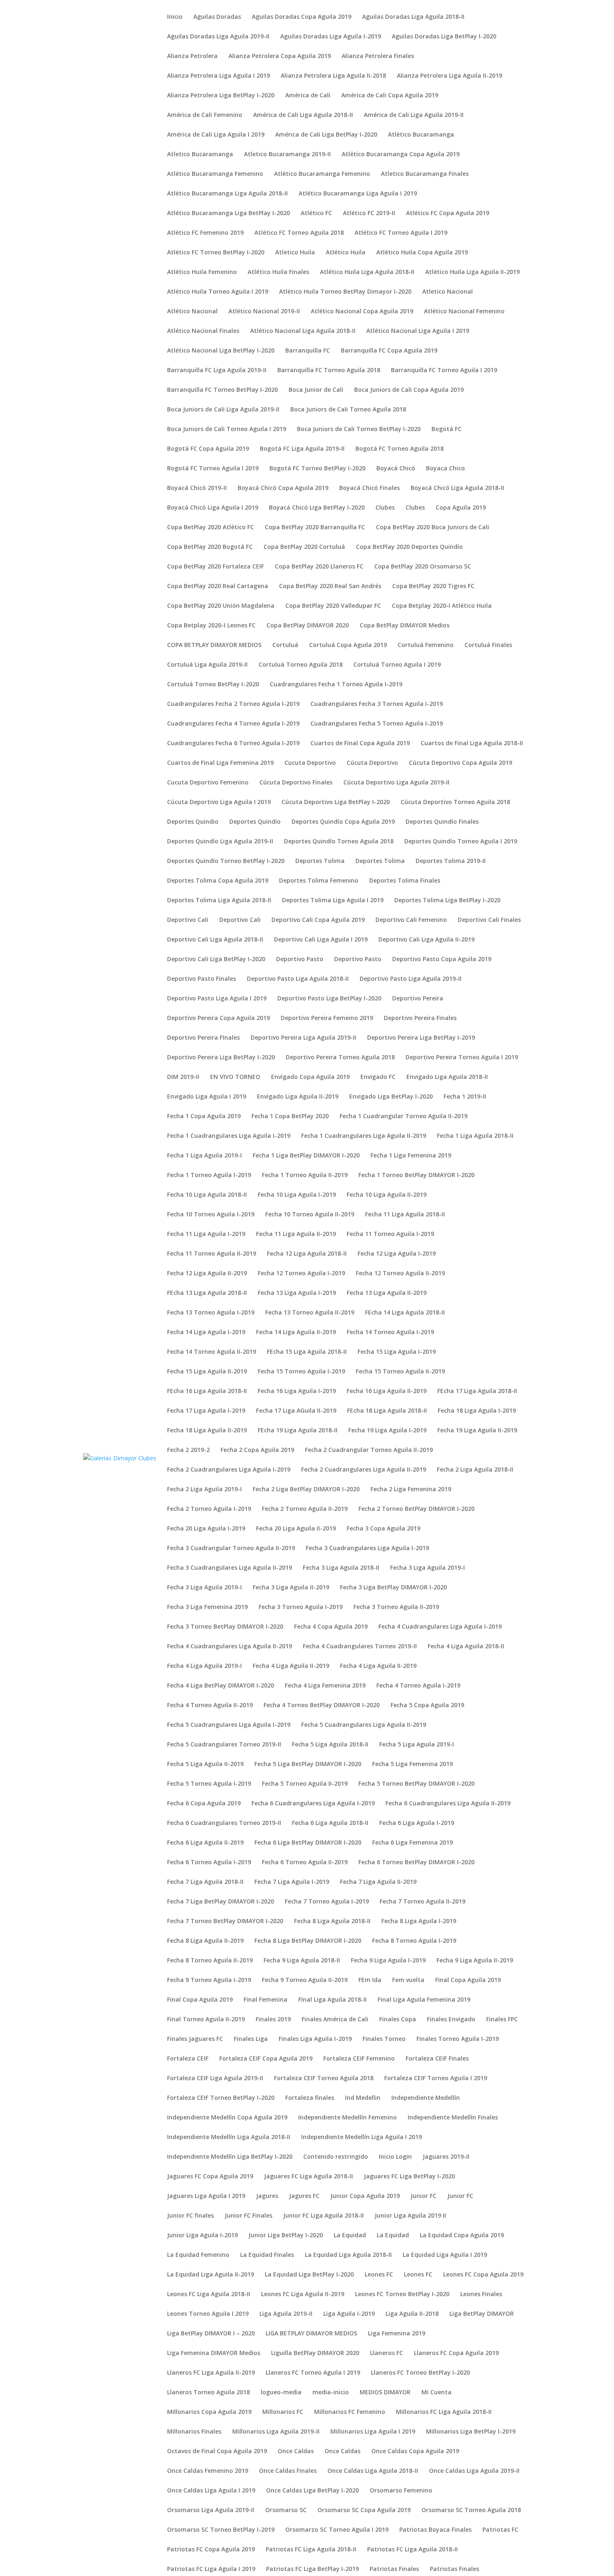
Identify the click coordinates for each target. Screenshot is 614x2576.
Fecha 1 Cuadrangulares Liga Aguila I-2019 (229, 1136)
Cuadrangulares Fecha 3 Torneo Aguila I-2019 (377, 704)
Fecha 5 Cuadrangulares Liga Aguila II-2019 (364, 1725)
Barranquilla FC (308, 351)
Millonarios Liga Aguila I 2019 (373, 2432)
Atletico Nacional (448, 292)
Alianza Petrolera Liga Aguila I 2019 (218, 76)
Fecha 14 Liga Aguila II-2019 (296, 1332)
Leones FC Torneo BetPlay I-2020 (402, 2294)
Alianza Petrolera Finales (378, 56)
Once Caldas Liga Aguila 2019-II (474, 2471)
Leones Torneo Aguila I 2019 (208, 2314)
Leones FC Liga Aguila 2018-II (209, 2294)
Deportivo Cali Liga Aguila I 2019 (321, 940)
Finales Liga (251, 2039)
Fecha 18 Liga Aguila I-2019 (477, 1411)
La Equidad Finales (267, 2255)
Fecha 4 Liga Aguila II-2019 (291, 1666)
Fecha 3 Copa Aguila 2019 (383, 1529)
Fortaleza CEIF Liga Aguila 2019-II (215, 2079)
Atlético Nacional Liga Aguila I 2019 (418, 331)
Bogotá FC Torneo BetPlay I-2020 (317, 469)
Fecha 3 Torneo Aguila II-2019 (396, 1607)
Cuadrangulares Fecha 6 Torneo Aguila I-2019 (233, 744)
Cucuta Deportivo (310, 763)
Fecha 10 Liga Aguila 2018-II (207, 1195)
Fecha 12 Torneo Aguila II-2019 (400, 1274)
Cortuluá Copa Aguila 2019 (348, 645)
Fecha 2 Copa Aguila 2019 (257, 1450)
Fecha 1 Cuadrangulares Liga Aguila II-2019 (364, 1136)
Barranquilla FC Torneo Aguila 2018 (329, 371)
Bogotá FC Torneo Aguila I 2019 (213, 469)
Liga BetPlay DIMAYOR (482, 2314)
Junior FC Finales (249, 2216)
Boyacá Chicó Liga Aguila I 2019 (213, 508)
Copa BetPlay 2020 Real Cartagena (218, 586)
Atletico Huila (295, 253)
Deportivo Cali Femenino (411, 920)
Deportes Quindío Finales (442, 822)
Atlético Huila (346, 253)
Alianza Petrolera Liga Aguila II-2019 (449, 76)
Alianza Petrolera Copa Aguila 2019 (280, 56)
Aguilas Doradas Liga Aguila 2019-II (218, 37)
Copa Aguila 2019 (461, 508)
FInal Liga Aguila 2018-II (332, 2000)
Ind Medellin (363, 2098)
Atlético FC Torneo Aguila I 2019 (401, 233)
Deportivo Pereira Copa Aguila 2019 (218, 1018)
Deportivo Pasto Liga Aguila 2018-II (298, 979)
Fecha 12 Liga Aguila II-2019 (207, 1274)
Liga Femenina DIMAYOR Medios (214, 2353)
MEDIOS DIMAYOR (385, 2393)
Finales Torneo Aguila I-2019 (458, 2039)
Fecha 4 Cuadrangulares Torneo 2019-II (360, 1647)
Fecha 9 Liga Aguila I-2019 (388, 1961)
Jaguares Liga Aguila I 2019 (206, 2196)
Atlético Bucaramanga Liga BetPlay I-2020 (228, 213)
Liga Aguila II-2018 (412, 2314)
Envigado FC (378, 1077)
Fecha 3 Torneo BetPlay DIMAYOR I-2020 (225, 1627)
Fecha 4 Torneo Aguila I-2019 (418, 1686)
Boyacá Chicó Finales (369, 488)
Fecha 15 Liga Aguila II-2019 (207, 1372)
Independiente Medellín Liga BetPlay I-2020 (230, 2157)
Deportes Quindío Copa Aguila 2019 (343, 822)
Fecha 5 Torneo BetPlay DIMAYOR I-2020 (416, 1784)
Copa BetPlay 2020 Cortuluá (304, 547)
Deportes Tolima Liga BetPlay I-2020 (447, 901)
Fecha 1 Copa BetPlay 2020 (290, 1117)
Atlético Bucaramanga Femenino (215, 174)
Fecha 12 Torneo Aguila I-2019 (301, 1274)
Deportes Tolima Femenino (319, 881)
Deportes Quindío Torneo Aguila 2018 (339, 842)
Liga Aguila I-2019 (349, 2314)
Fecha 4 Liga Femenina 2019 (325, 1686)
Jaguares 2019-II (446, 2157)
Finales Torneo (384, 2039)
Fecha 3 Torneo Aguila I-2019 (301, 1607)
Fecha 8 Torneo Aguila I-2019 (414, 1941)
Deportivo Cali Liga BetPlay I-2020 (216, 959)
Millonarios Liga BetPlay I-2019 (471, 2432)
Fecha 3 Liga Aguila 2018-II (341, 1568)
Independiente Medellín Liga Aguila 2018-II (229, 2137)
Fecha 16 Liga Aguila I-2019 (297, 1391)
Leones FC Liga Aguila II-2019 (303, 2294)
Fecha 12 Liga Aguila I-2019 (397, 1254)
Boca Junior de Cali (316, 390)
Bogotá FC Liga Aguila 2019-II (302, 449)
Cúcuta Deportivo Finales (296, 783)
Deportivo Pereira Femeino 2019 (327, 1018)
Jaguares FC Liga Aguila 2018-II (308, 2177)
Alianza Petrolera (192, 56)
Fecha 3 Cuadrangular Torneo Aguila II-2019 (231, 1548)
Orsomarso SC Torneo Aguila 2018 (471, 2510)
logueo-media (281, 2393)
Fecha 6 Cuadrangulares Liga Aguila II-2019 (448, 1804)
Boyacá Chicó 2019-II (197, 488)
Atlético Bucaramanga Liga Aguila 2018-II (227, 194)
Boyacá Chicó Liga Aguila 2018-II (457, 488)
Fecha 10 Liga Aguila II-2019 (387, 1195)
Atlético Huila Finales (278, 272)
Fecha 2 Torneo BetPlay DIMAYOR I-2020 (416, 1509)
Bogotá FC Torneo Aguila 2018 (400, 449)
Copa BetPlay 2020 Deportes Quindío (409, 547)
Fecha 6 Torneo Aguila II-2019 (305, 1863)
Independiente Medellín (426, 2098)
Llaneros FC (387, 2353)
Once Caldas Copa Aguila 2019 (415, 2452)
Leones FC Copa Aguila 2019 (483, 2275)
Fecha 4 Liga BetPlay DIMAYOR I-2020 (221, 1686)
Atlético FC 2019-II (369, 213)
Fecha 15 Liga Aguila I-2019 (397, 1352)
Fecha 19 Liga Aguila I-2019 (387, 1431)
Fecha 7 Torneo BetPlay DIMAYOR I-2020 (225, 1921)
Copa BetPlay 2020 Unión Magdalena (221, 606)
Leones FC (379, 2275)
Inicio (175, 17)
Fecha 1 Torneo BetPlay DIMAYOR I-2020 (416, 1175)
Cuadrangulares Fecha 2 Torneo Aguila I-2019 (233, 704)
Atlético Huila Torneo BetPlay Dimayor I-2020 (345, 292)
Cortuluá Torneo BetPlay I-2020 (213, 685)
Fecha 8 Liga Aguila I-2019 (419, 1921)
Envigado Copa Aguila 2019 (310, 1077)
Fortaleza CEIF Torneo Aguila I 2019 (436, 2079)
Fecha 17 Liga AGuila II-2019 (296, 1411)
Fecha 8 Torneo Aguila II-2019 (210, 1961)
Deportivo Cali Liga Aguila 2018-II (215, 940)
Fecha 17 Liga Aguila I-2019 (206, 1411)
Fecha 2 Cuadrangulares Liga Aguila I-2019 (229, 1470)
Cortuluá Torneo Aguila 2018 (301, 665)
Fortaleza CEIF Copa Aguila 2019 (266, 2059)
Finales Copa (398, 2020)
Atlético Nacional (192, 312)
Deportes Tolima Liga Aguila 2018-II (219, 901)
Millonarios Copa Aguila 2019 (209, 2412)
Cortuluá (285, 645)
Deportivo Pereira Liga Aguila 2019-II (303, 1038)
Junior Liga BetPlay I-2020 (286, 2236)
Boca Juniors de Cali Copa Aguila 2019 (409, 390)
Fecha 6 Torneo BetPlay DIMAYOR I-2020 (416, 1863)
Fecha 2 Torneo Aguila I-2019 (209, 1509)
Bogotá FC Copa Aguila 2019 (208, 449)
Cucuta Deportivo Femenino (208, 783)
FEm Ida (370, 1980)
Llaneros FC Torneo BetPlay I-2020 (420, 2373)
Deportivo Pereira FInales (203, 1038)
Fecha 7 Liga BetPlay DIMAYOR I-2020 (221, 1902)
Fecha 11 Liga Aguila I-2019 (206, 1234)
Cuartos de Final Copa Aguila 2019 (360, 744)
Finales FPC (502, 2020)
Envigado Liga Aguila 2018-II (447, 1077)
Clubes (385, 508)
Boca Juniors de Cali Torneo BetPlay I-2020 (359, 429)
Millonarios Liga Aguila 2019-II (276, 2432)
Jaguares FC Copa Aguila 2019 (210, 2177)
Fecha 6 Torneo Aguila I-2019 (209, 1863)
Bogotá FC (447, 429)
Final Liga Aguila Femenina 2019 (424, 2000)
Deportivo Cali (188, 920)
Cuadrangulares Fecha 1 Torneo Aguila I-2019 (336, 685)
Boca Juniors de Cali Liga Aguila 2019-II (223, 410)
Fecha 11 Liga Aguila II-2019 (296, 1234)
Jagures (267, 2196)
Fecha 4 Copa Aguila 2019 (331, 1627)
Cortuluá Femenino (426, 645)
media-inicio (331, 2393)
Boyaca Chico (445, 469)
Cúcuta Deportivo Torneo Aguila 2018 (455, 802)
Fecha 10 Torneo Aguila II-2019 (310, 1215)
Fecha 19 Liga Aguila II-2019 (477, 1431)
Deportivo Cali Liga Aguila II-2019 (426, 940)
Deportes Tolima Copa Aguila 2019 (218, 881)
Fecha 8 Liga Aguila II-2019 (205, 1941)
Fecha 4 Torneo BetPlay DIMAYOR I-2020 (322, 1705)
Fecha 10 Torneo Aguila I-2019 (211, 1215)
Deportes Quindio (193, 822)
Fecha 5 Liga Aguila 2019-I (417, 1745)
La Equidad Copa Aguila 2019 (462, 2236)
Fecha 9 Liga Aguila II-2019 (475, 1961)
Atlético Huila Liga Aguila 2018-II (367, 272)
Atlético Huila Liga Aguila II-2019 (472, 272)
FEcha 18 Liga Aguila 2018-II (387, 1411)
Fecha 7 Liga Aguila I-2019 (292, 1882)
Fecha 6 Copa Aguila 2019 (204, 1804)
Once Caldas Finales (288, 2471)
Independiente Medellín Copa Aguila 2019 (227, 2118)
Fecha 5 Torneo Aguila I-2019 (209, 1784)
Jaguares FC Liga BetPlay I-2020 (409, 2177)
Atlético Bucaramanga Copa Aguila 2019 (401, 155)
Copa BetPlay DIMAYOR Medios (405, 626)
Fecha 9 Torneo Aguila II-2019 (305, 1980)
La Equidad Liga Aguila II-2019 (211, 2275)
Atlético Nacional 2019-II (264, 312)
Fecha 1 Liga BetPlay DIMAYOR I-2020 (306, 1156)
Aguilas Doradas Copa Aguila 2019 (302, 17)
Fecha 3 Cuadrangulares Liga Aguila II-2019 (230, 1568)
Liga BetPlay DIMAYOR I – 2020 (211, 2334)
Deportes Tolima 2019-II (451, 861)
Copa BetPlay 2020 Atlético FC (211, 528)
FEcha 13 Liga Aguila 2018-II (207, 1293)
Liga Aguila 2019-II (286, 2314)
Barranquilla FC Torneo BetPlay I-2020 (222, 390)
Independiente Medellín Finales (453, 2118)
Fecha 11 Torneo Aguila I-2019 (390, 1234)
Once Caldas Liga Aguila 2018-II (373, 2471)
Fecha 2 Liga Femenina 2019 (411, 1490)
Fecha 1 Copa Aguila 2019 (204, 1117)
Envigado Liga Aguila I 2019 (207, 1097)
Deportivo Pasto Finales (202, 979)
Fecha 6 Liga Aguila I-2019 (417, 1823)
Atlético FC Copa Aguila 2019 (448, 213)
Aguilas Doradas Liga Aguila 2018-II (413, 17)
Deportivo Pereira (418, 999)
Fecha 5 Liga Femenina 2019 (412, 1764)
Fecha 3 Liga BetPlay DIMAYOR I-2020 (393, 1588)
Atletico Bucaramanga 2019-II (287, 155)
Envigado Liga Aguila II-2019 (298, 1097)
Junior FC (424, 2196)
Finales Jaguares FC (195, 2039)
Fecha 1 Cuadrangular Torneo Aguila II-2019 (403, 1117)
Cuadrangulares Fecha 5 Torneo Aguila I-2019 (377, 724)
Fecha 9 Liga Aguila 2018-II (302, 1961)
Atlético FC (316, 213)
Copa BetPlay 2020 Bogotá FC (210, 547)
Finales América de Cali (335, 2020)
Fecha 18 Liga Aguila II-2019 (207, 1431)
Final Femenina (265, 2000)
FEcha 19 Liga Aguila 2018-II (298, 1431)
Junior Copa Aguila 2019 (365, 2196)
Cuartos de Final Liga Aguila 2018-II (472, 744)
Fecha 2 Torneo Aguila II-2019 (305, 1509)
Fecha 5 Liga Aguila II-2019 (205, 1764)
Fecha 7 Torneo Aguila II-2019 (422, 1902)
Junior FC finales (190, 2216)
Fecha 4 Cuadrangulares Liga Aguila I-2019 (440, 1627)
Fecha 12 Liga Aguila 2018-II (307, 1254)
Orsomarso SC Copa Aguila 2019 (364, 2510)
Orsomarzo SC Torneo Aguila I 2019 (337, 2530)
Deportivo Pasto (300, 959)
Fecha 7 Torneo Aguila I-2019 (327, 1902)
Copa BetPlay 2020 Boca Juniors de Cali (433, 528)
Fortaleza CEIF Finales (437, 2059)
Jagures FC (304, 2196)
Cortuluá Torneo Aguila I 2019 (397, 665)
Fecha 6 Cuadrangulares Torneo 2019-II (224, 1823)
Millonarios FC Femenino (350, 2412)
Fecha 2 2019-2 (188, 1450)
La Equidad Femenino (198, 2255)
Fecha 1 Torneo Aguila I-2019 (209, 1175)
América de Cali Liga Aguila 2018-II (303, 115)
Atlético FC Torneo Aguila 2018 (299, 233)
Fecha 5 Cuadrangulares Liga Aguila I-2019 (229, 1725)
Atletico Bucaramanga (200, 155)
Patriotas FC (500, 2530)
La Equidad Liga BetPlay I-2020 (309, 2275)
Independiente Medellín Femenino (348, 2118)
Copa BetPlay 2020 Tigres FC (433, 586)
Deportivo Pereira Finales (420, 1018)
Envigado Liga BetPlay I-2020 (391, 1097)
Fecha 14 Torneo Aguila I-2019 (390, 1332)
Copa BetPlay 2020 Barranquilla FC (315, 528)
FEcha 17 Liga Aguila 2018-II (477, 1391)
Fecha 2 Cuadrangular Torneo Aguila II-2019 (369, 1450)
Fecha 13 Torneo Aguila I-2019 (211, 1313)
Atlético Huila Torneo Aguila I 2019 (218, 292)
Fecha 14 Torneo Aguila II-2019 (212, 1352)
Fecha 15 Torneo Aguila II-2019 (400, 1372)
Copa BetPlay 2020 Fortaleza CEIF (216, 567)
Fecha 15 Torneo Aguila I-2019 (301, 1372)
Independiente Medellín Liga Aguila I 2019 (362, 2137)
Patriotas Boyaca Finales (435, 2530)
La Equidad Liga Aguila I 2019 (445, 2255)
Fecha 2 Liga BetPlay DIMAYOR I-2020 (306, 1490)
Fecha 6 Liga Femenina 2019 (412, 1843)
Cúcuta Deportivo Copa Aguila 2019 (460, 763)
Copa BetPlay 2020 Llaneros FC (319, 567)
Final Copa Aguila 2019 (468, 1980)
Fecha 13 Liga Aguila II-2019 (387, 1293)
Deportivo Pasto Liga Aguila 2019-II (411, 979)
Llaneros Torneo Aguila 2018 (208, 2393)
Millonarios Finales (194, 2432)
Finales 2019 (273, 2020)
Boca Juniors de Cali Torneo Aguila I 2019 (227, 429)
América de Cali (308, 96)
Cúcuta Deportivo (372, 763)
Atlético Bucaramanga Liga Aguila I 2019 (358, 194)
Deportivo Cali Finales (489, 920)
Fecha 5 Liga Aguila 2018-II (330, 1745)
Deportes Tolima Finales (405, 881)
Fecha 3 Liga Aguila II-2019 (291, 1588)
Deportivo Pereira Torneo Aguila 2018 (340, 1058)
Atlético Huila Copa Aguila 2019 (422, 253)
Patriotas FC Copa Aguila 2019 (211, 2550)
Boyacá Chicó (396, 469)
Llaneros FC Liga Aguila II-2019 (211, 2373)
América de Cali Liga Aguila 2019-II (414, 115)
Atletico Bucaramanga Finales (425, 174)
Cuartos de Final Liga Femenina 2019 (220, 763)
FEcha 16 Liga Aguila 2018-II (207, 1391)
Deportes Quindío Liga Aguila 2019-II (220, 842)
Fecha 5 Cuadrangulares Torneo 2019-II (224, 1745)
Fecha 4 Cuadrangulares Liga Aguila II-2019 (230, 1647)
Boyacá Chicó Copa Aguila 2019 (283, 488)
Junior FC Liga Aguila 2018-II (323, 2216)
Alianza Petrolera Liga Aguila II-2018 (333, 76)
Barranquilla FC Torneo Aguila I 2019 (444, 371)
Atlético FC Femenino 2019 (205, 233)
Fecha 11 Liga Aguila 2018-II (405, 1215)
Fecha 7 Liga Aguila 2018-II (205, 1882)
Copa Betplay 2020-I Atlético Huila (442, 606)
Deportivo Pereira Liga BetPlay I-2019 (421, 1038)
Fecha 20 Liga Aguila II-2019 (296, 1529)
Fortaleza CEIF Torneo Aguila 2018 (324, 2079)
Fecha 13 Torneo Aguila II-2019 (310, 1313)
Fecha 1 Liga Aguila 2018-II (475, 1136)
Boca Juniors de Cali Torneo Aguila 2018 (348, 410)
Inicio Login (395, 2157)
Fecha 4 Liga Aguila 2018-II (466, 1647)
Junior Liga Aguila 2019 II (410, 2216)
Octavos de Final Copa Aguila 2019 (217, 2452)
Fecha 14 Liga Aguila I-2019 (206, 1332)
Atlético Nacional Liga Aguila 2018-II (303, 331)
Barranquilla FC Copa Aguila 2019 (389, 351)
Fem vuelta (408, 1980)
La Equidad (350, 2236)
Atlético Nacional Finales (203, 331)
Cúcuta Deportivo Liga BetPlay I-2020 (336, 802)
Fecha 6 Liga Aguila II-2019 (205, 1843)
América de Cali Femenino (205, 115)
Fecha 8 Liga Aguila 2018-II (332, 1921)
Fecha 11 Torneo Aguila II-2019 (212, 1254)
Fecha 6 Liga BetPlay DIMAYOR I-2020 (308, 1843)
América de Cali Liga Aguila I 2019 (216, 135)
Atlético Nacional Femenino (464, 312)
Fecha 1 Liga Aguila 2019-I (204, 1156)
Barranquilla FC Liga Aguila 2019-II (217, 371)
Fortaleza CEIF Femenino (359, 2059)
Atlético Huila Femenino (202, 272)
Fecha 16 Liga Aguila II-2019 (387, 1391)
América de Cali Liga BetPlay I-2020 (326, 135)
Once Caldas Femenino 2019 (208, 2471)
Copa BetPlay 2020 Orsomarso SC (423, 567)
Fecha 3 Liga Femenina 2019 (207, 1607)
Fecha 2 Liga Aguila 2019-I (204, 1490)
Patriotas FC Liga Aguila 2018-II (311, 2550)
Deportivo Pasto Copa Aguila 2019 (442, 959)
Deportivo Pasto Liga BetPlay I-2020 (329, 999)
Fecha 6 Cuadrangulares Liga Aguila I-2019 (313, 1804)
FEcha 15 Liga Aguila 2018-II (307, 1352)
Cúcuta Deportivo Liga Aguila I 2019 (219, 802)
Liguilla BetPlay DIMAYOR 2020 (315, 2353)
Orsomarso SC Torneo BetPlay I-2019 (221, 2530)
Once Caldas (296, 2452)
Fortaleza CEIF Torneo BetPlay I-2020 (221, 2098)
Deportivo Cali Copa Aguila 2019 (318, 920)
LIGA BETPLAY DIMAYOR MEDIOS (311, 2334)
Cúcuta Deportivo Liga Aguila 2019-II (396, 783)
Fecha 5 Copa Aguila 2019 (427, 1705)
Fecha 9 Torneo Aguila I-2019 (209, 1980)
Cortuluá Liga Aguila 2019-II (207, 665)
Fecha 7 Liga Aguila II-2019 (378, 1882)
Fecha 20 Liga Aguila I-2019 (206, 1529)
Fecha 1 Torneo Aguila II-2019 (305, 1175)
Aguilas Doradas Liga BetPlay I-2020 (444, 37)
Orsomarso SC (286, 2510)
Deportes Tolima (320, 861)
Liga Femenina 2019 (397, 2334)
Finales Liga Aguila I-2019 (315, 2039)
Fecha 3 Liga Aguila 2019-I (428, 1568)
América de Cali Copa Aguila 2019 (390, 96)
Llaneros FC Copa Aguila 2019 (456, 2353)
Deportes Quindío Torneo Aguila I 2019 (461, 842)
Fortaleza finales (310, 2098)
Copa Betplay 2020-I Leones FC (211, 626)
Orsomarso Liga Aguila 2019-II (211, 2510)
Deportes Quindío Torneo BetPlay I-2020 (226, 861)
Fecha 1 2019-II (465, 1097)
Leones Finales (481, 2294)
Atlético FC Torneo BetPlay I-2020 (216, 253)
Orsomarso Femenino (401, 2491)
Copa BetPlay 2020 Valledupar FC (333, 606)
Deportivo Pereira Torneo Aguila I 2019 (462, 1058)
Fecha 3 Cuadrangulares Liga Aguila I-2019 (367, 1548)
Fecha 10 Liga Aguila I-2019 (297, 1195)
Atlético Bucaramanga (421, 135)
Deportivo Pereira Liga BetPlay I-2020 (221, 1058)
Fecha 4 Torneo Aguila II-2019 (210, 1705)
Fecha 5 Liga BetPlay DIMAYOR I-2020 (308, 1764)
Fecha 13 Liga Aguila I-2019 (297, 1293)
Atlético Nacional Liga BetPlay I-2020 (221, 351)
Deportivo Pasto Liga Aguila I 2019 (217, 999)
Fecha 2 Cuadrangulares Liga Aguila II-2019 (364, 1470)
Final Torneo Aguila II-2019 (206, 2020)
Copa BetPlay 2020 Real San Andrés (330, 586)
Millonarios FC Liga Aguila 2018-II (444, 2412)
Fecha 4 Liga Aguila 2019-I (204, 1666)
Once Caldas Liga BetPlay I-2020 (312, 2491)
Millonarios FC (283, 2412)
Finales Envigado (451, 2020)
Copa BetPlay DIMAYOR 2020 (308, 626)
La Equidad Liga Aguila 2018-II (348, 2255)
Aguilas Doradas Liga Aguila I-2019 (331, 37)
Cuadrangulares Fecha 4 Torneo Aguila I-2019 (233, 724)
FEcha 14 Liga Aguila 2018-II (405, 1313)
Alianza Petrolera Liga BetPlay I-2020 (221, 96)
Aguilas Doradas (217, 17)
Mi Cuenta (436, 2393)
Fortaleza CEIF (188, 2059)
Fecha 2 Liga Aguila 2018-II (475, 1470)
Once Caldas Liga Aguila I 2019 (211, 2491)
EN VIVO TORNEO (235, 1077)
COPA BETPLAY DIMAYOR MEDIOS (214, 645)
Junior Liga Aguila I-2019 (202, 2236)
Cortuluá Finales (488, 645)
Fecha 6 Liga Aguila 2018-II (330, 1823)
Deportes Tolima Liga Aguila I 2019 (333, 901)
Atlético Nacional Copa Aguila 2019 (362, 312)
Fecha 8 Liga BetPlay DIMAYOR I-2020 (308, 1941)
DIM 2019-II (183, 1077)
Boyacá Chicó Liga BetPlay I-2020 (317, 508)
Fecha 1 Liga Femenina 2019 (411, 1156)
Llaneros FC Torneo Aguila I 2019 (313, 2373)
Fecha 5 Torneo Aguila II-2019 (305, 1784)
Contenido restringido (336, 2157)
